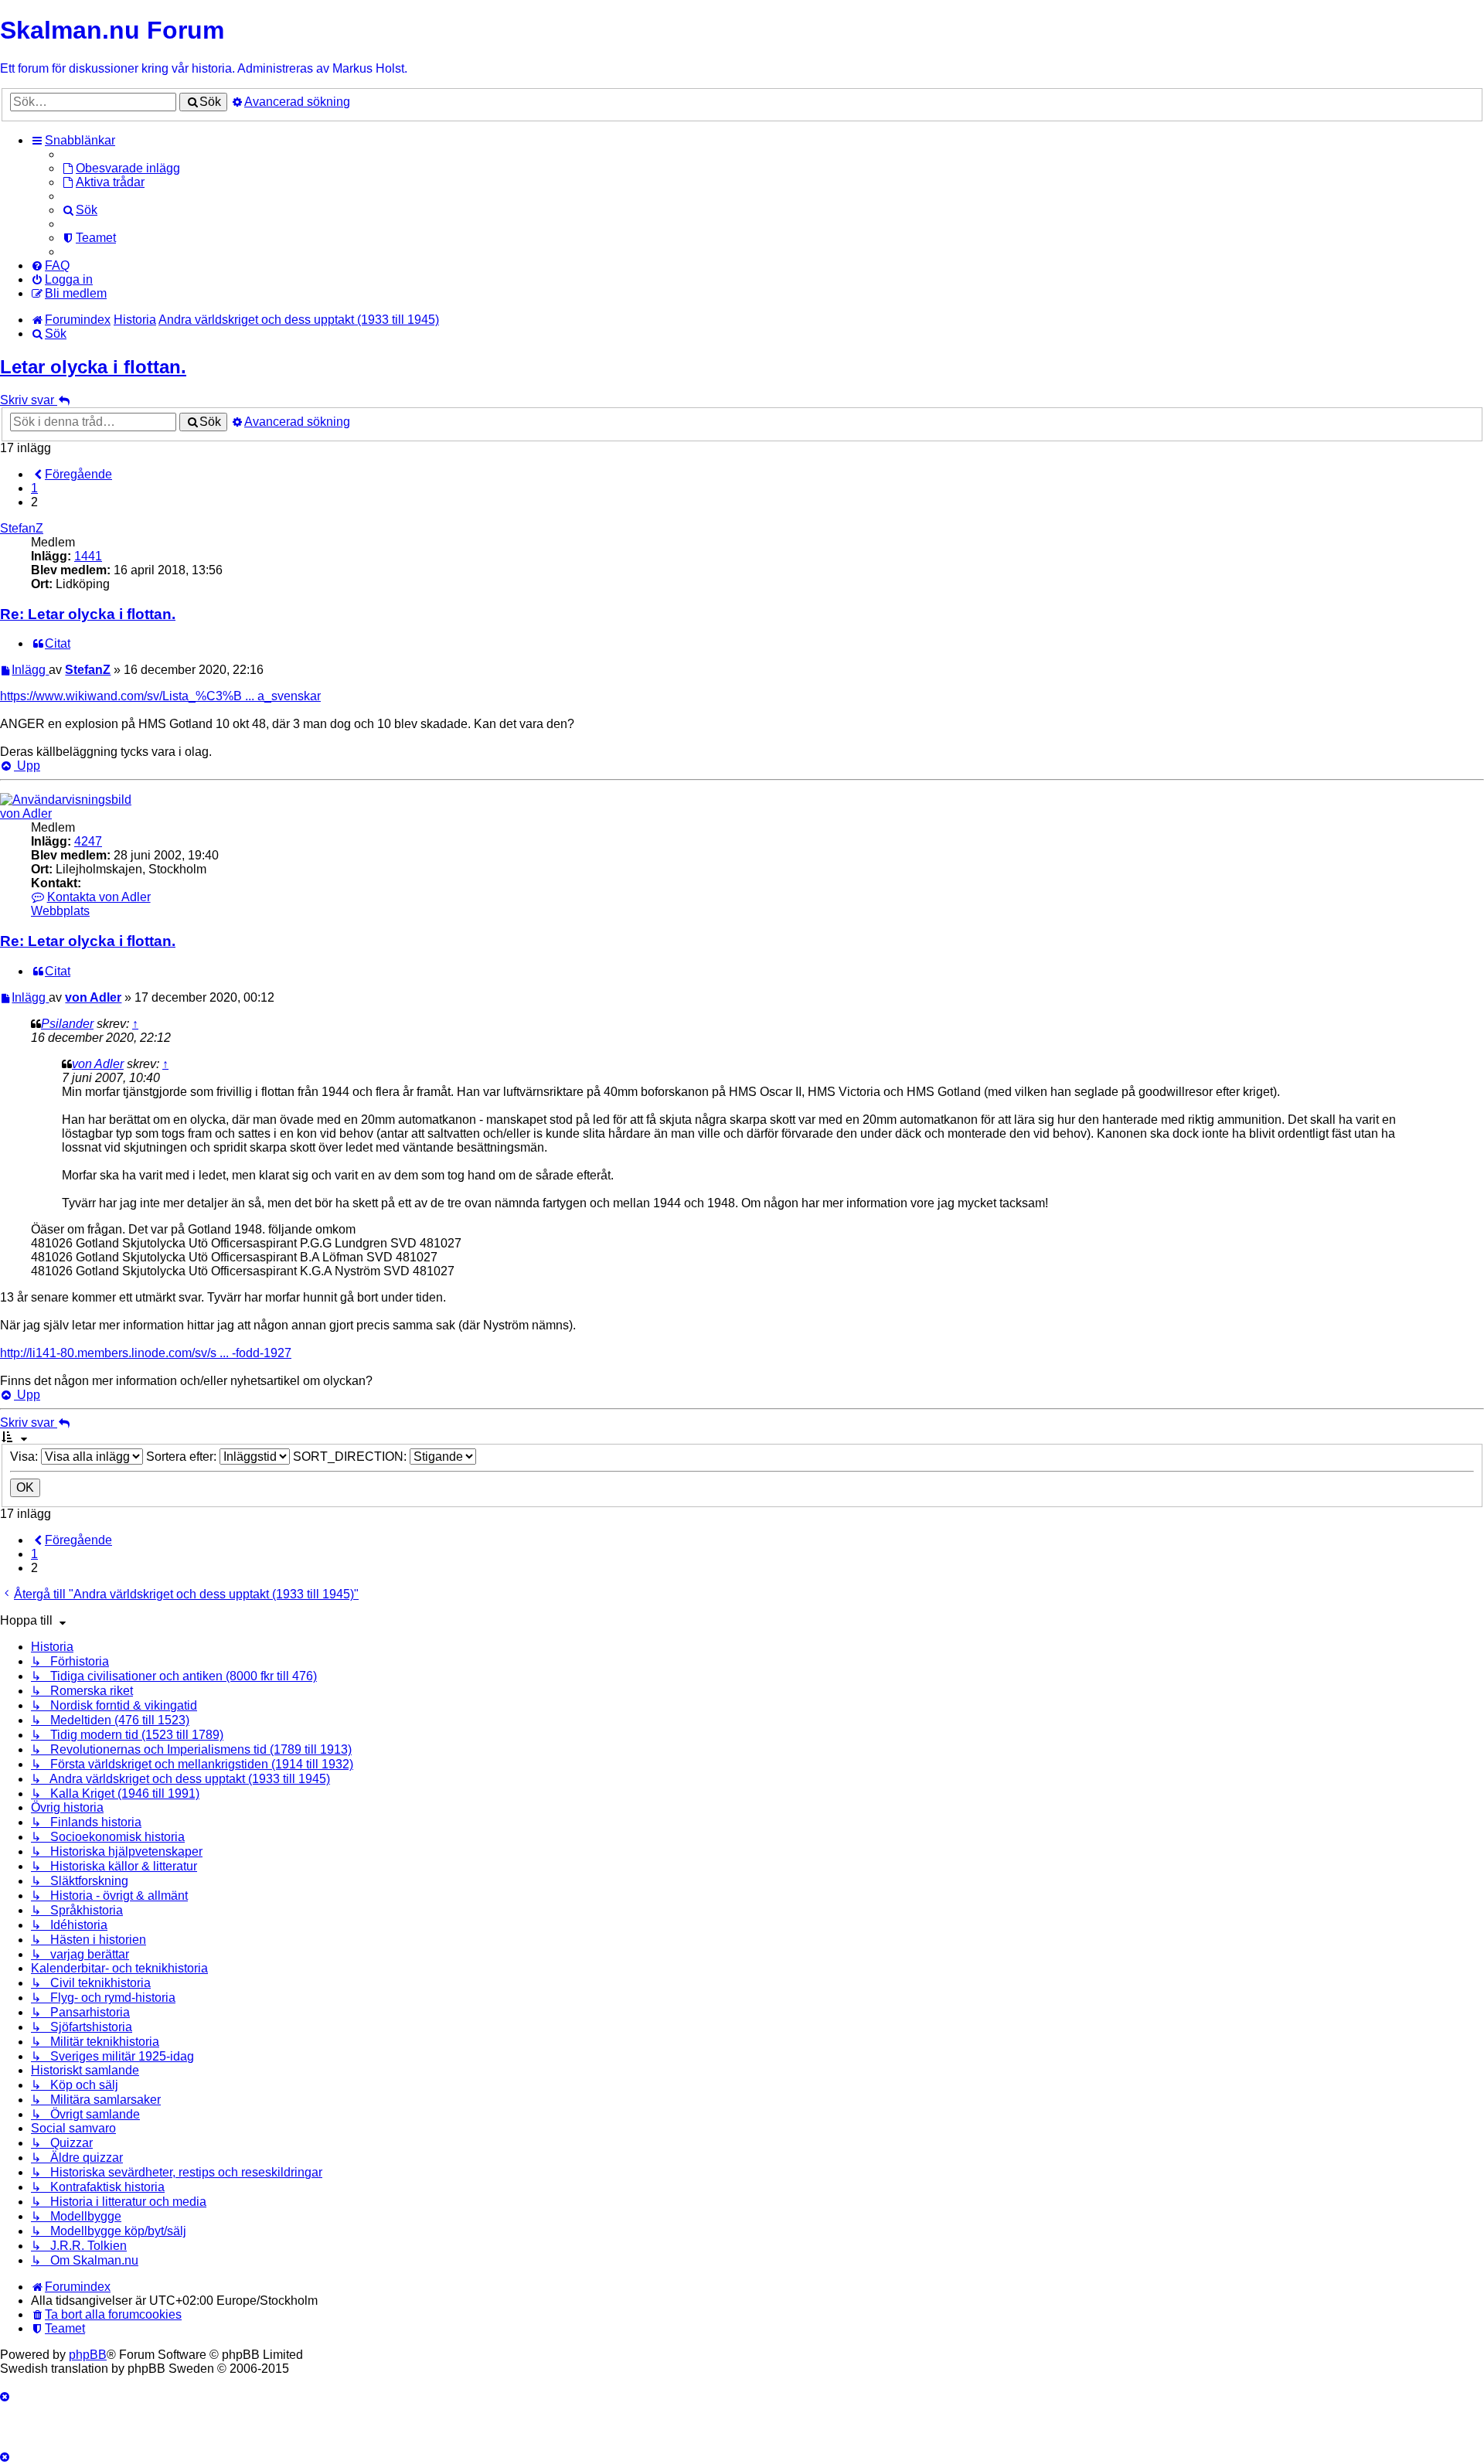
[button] (71, 474)
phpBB (88, 2355)
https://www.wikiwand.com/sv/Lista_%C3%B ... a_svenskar (160, 696)
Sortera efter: (183, 1457)
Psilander (67, 1024)
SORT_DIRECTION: (351, 1457)
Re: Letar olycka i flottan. (88, 614)
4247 (88, 841)
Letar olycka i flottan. (93, 367)
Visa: (26, 1457)
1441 (88, 556)
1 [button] (34, 488)
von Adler (26, 813)
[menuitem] (121, 168)
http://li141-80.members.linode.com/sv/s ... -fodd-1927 (146, 1353)
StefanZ (22, 528)
